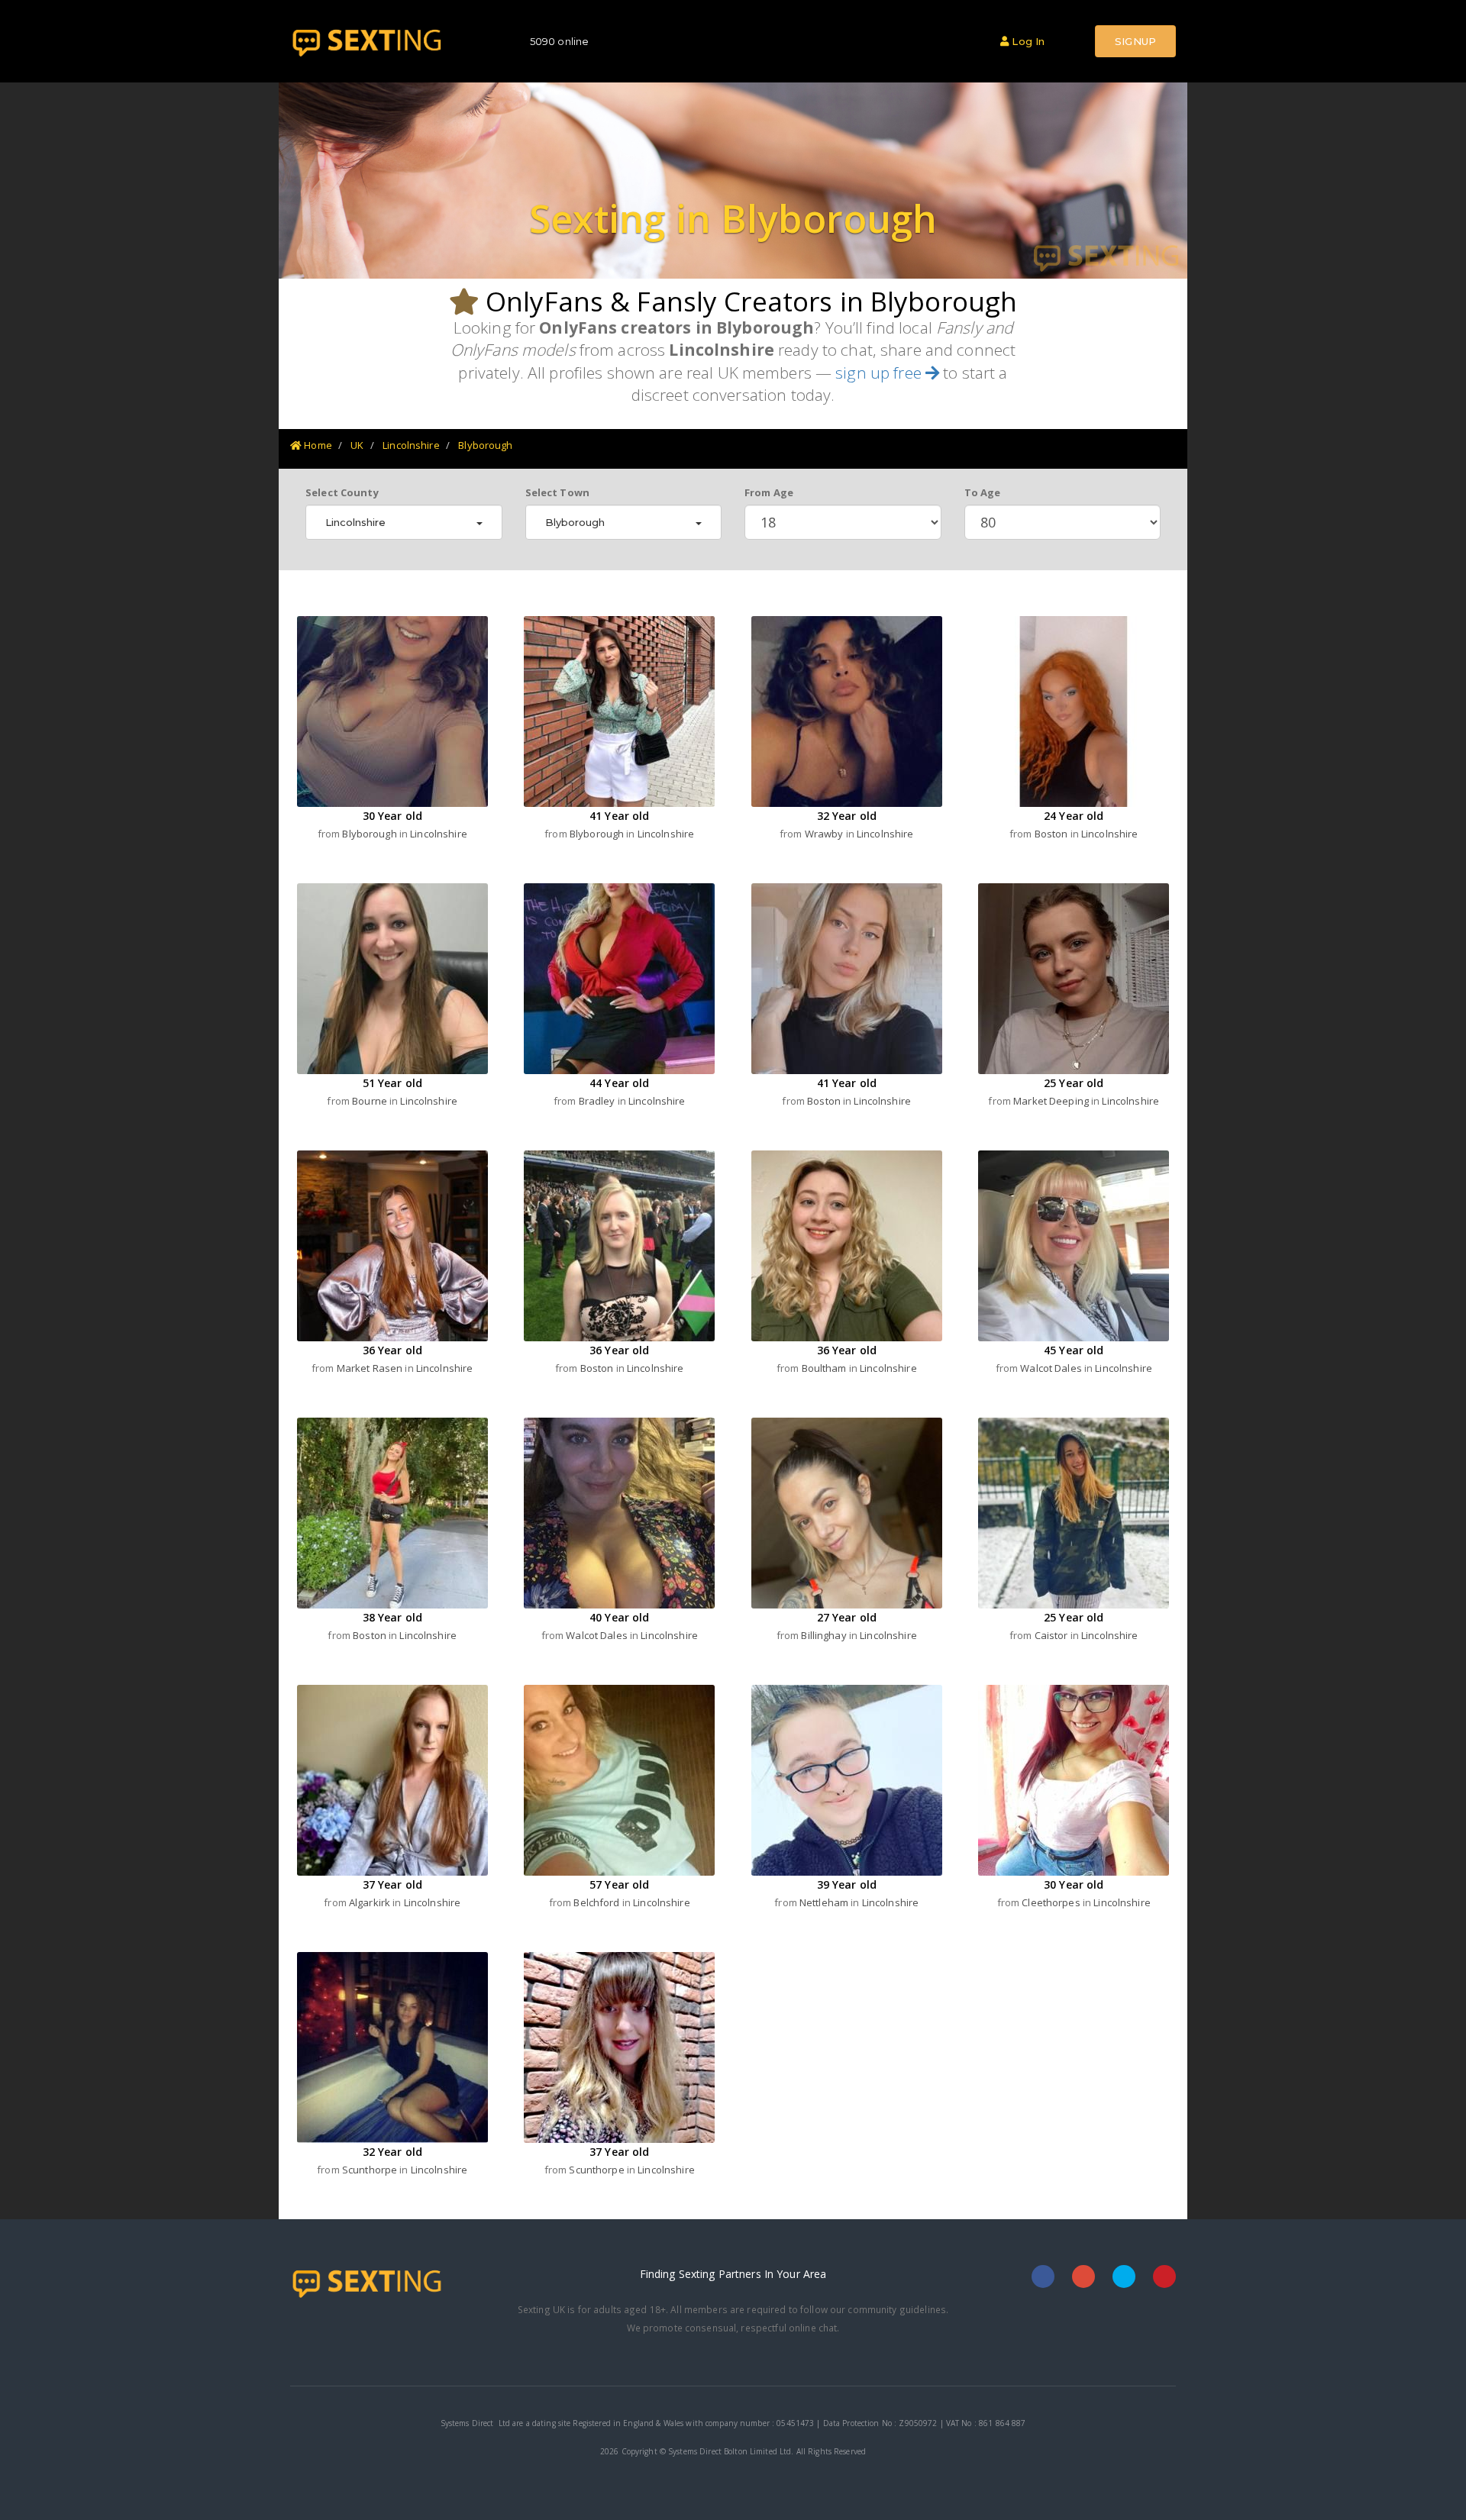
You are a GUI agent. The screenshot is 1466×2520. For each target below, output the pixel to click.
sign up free (880, 373)
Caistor (1053, 1635)
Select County (342, 492)
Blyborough (485, 445)
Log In (1027, 41)
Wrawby (825, 834)
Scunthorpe (371, 2170)
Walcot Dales (1052, 1368)
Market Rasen (371, 1368)
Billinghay (825, 1635)
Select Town (557, 492)
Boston (1053, 834)
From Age (769, 492)
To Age (983, 492)
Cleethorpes (1052, 1902)
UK (357, 445)
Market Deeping (1052, 1101)
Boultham (825, 1368)
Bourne (371, 1101)
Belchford (597, 1902)
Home (317, 445)
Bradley (598, 1101)
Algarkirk (371, 1902)
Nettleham (825, 1902)
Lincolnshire (411, 445)
